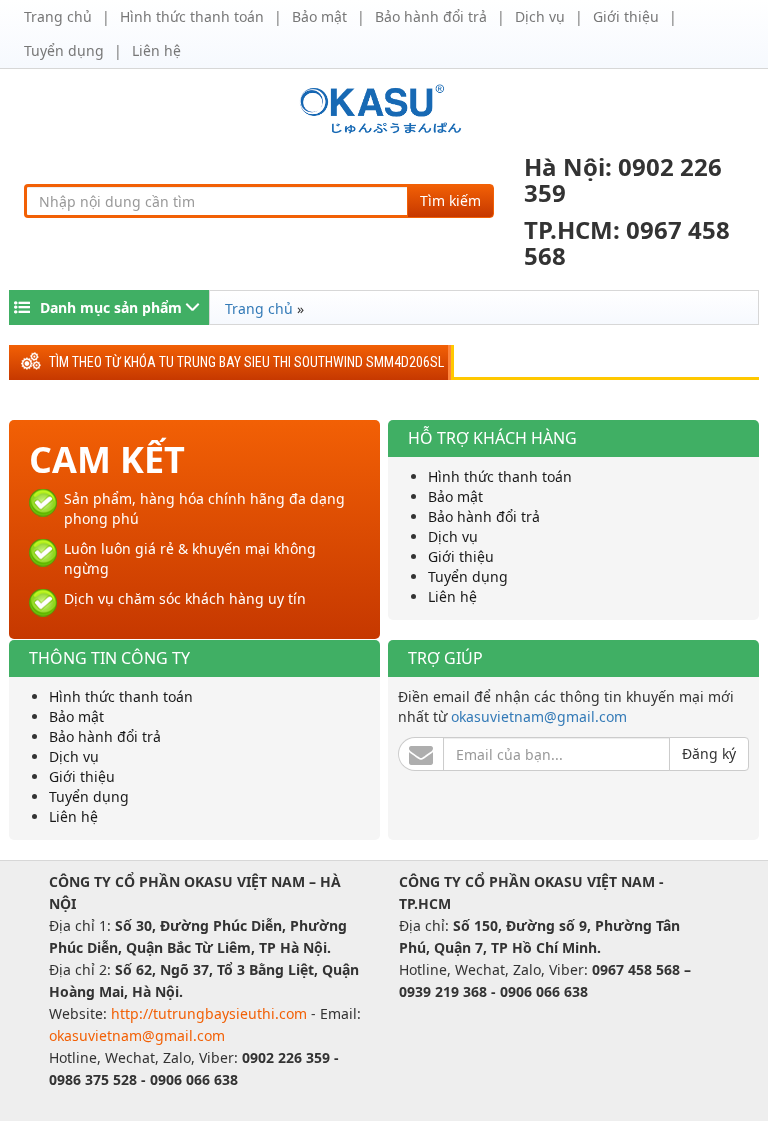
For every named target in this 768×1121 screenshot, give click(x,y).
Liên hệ (156, 50)
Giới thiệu (626, 16)
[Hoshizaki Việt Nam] (384, 107)
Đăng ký (709, 753)
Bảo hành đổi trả (431, 16)
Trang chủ (58, 16)
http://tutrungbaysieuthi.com (211, 1013)
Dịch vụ (540, 16)
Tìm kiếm (450, 200)
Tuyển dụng (64, 50)
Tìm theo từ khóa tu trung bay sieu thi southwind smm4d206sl (246, 362)
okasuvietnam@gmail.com (539, 716)
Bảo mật (319, 16)
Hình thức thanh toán (192, 16)
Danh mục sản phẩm (111, 307)
